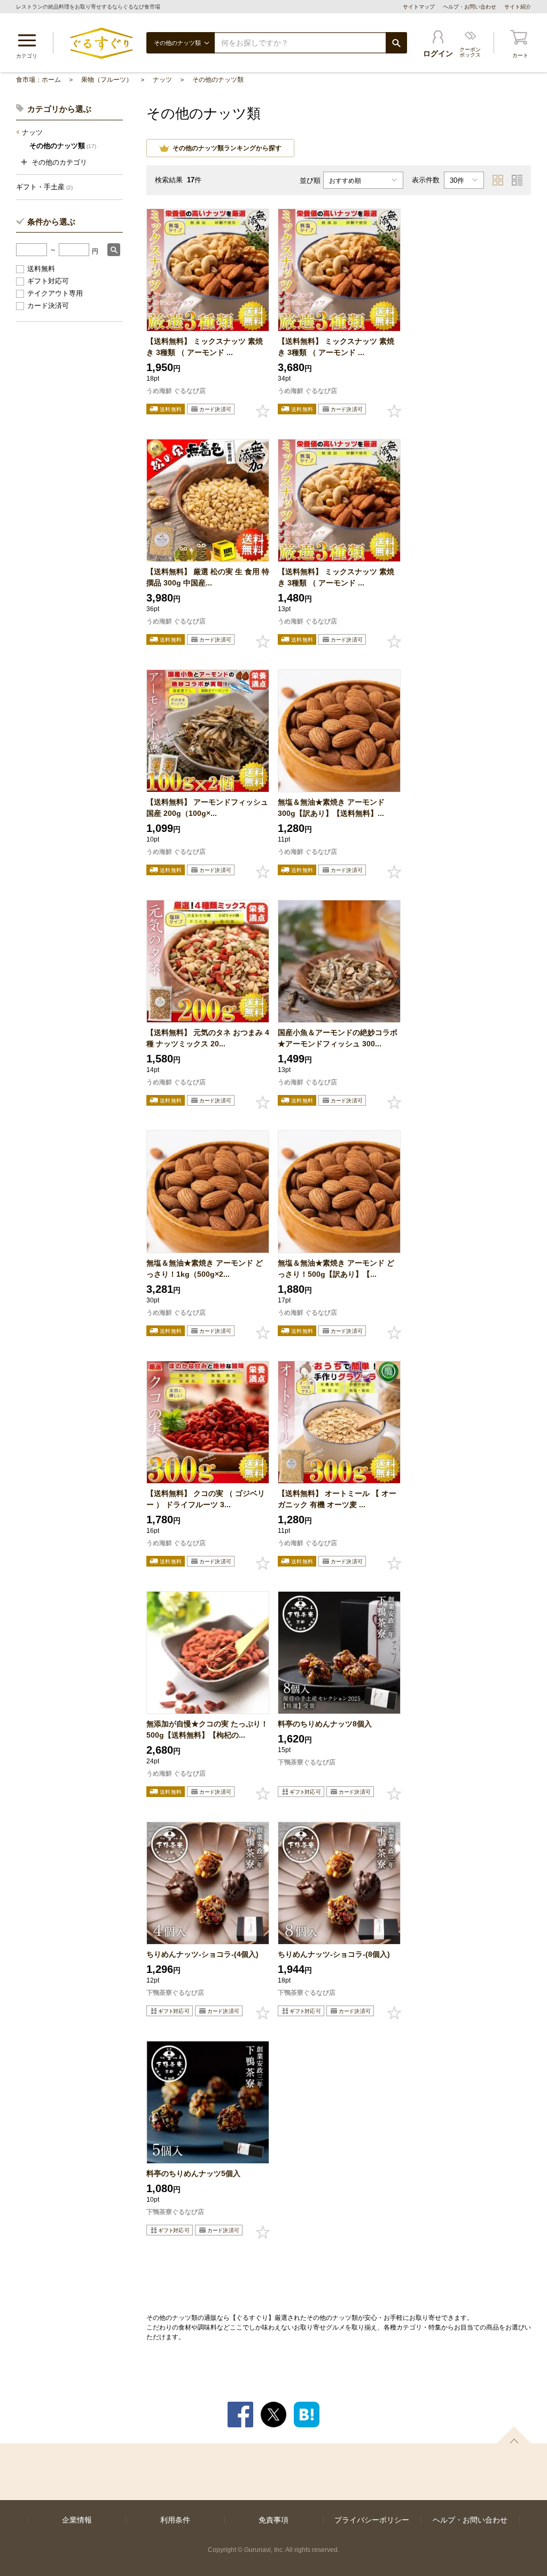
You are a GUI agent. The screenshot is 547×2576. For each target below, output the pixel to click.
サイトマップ (419, 7)
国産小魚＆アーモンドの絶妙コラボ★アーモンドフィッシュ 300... (338, 1038)
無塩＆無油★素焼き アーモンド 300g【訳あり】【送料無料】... (331, 808)
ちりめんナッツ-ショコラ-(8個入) (334, 1954)
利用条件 (175, 2520)
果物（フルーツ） (107, 80)
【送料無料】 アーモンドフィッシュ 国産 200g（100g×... (207, 808)
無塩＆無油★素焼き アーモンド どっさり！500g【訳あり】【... (336, 1268)
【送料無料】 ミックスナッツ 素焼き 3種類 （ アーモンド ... (205, 347)
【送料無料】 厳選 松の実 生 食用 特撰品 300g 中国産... (208, 577)
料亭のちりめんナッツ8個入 (325, 1724)
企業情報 (77, 2520)
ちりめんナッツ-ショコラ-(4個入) (202, 1954)
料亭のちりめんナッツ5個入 (193, 2173)
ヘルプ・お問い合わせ (470, 7)
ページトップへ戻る (514, 2435)
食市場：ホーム (38, 80)
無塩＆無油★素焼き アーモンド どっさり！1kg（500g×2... (205, 1268)
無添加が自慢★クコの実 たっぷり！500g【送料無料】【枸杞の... (207, 1729)
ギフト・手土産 (44, 187)
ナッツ (162, 80)
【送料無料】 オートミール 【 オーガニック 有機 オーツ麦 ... (337, 1499)
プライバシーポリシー (372, 2520)
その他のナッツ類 (218, 80)
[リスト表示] (517, 180)
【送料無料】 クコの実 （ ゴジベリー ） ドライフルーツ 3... (206, 1499)
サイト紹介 (518, 7)
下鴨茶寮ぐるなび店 (307, 1762)
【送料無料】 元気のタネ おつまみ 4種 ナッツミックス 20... (208, 1038)
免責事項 (273, 2520)
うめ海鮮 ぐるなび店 (176, 391)
